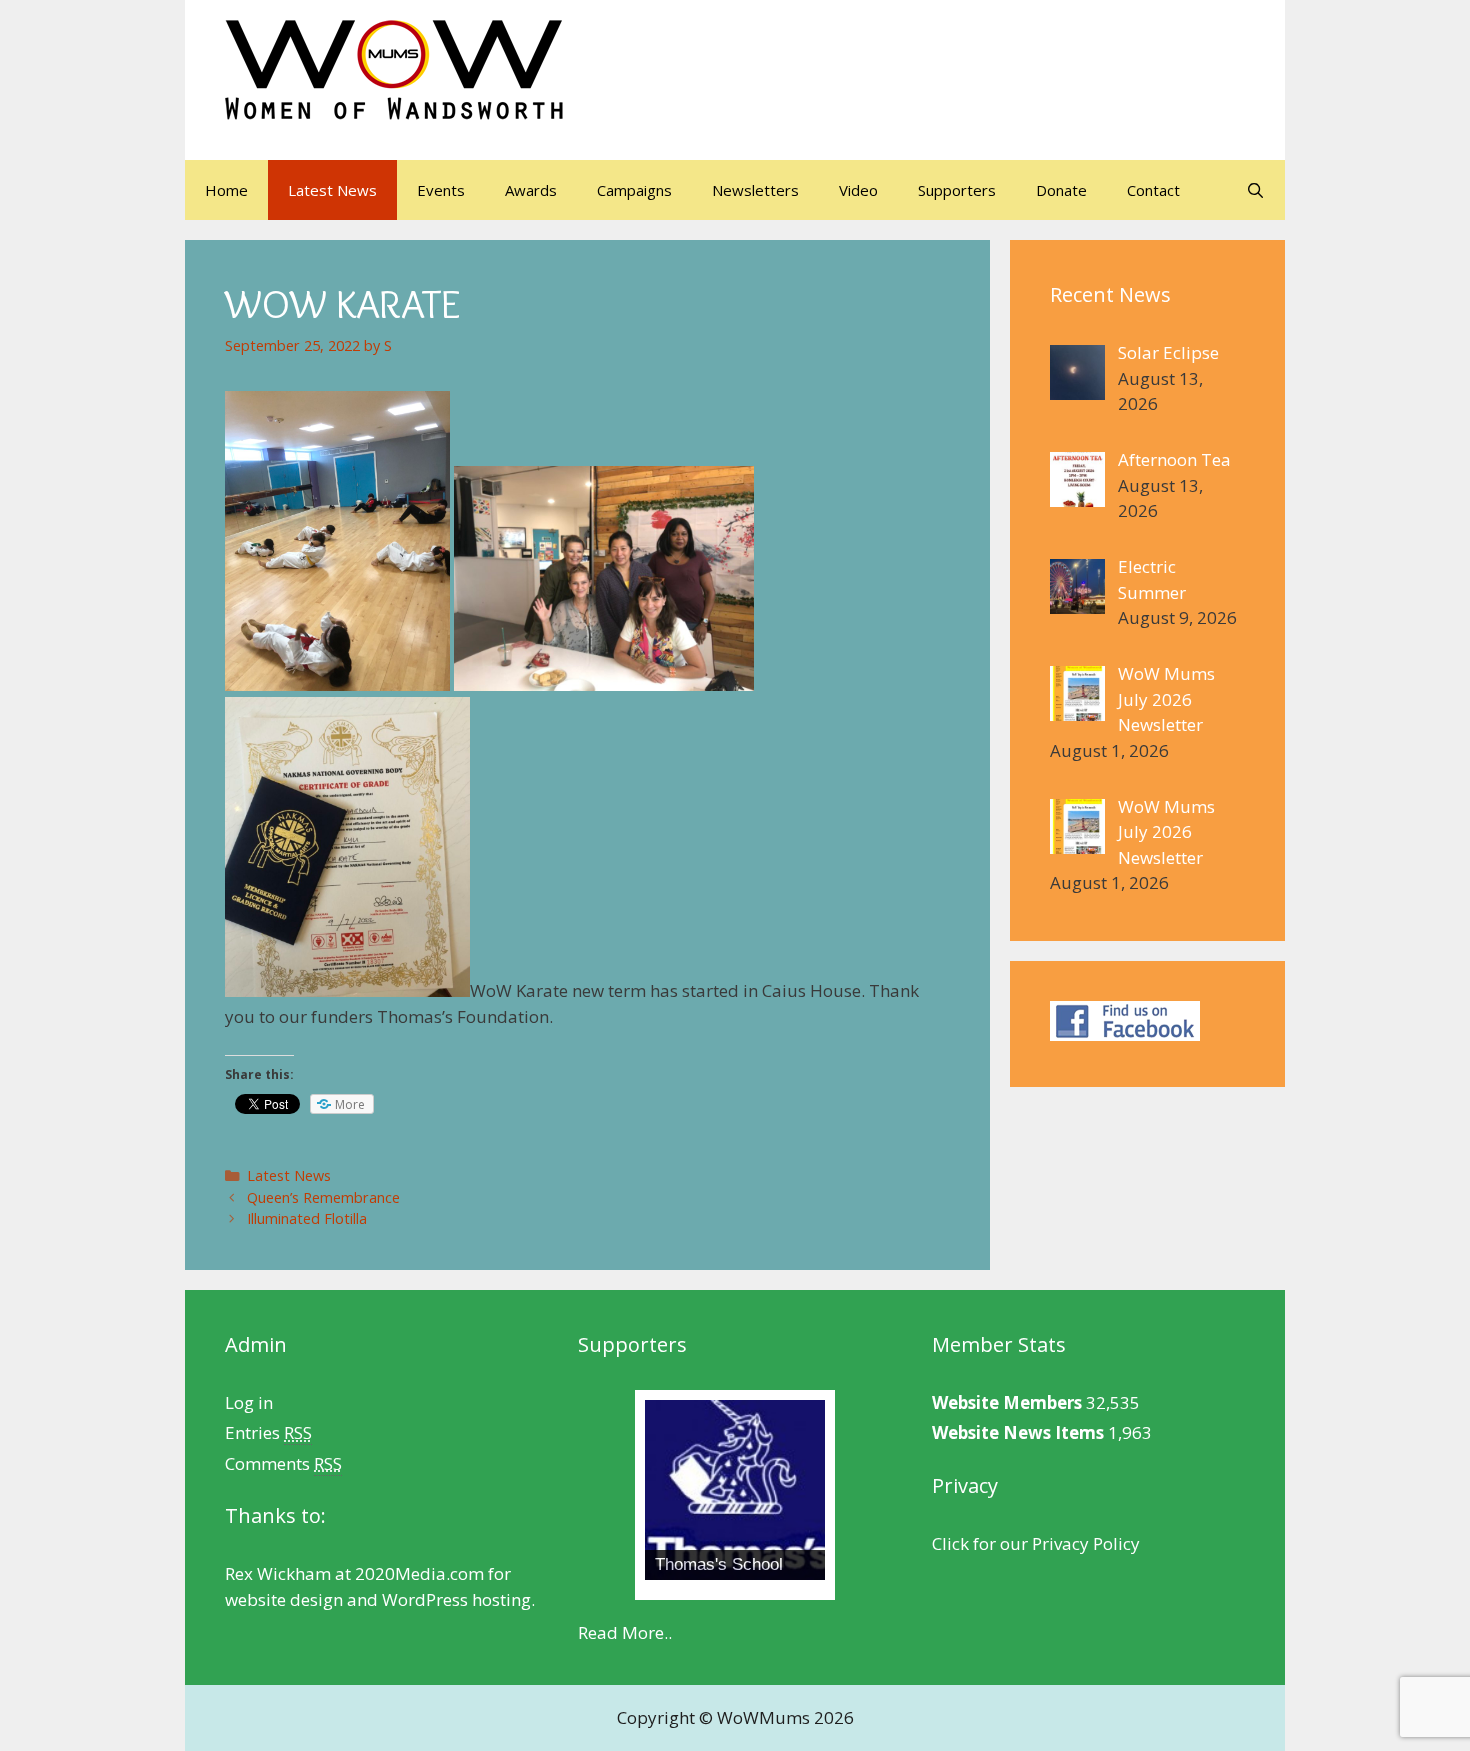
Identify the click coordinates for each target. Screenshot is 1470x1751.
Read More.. (625, 1632)
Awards (531, 190)
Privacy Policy (1086, 1543)
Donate (1061, 190)
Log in (249, 1402)
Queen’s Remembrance (323, 1197)
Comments (283, 1463)
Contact (1153, 190)
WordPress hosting (456, 1599)
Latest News (332, 190)
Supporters (957, 190)
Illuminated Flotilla (307, 1218)
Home (226, 190)
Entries (268, 1432)
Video (858, 190)
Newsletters (755, 190)
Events (441, 190)
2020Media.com (419, 1573)
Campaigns (634, 190)
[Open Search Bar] (1255, 190)
